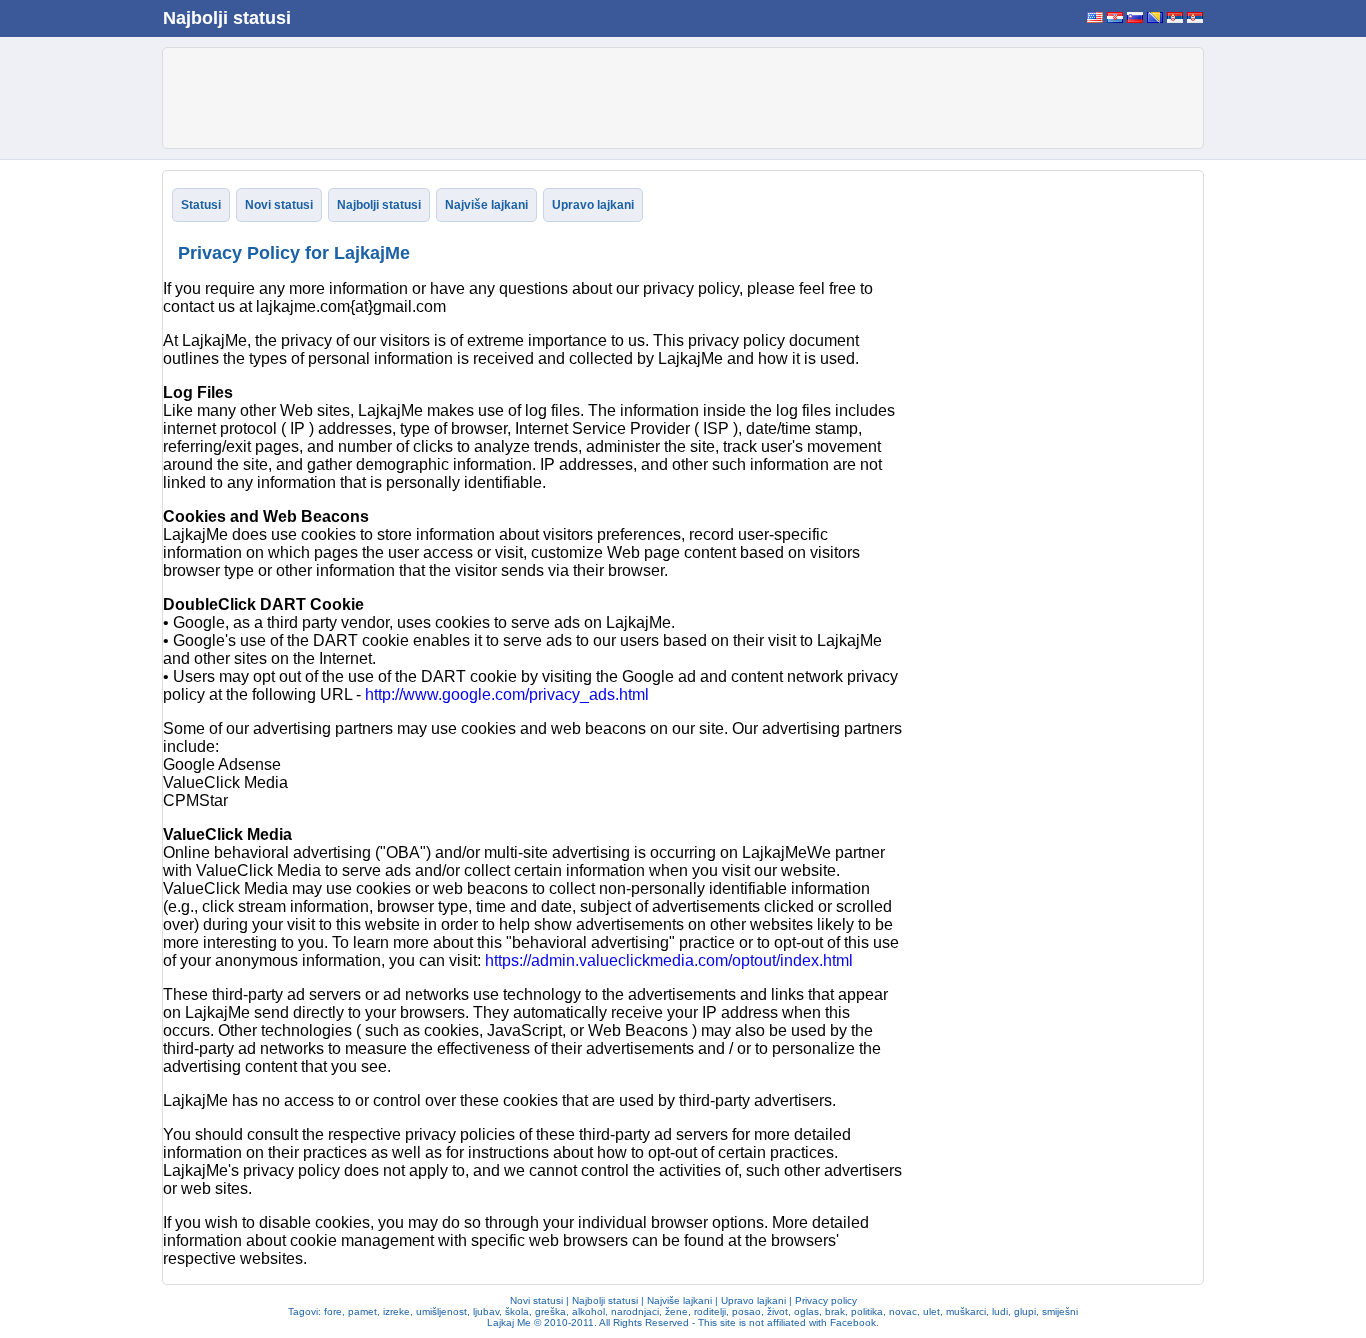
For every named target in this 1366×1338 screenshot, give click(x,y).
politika (867, 1311)
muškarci (966, 1311)
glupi (1025, 1311)
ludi (1000, 1311)
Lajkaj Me (509, 1322)
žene (676, 1311)
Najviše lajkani (486, 205)
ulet (931, 1311)
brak (835, 1311)
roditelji (710, 1311)
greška (550, 1311)
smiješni (1060, 1311)
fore (333, 1311)
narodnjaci (635, 1311)
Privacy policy (826, 1300)
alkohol (588, 1311)
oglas (806, 1311)
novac (903, 1311)
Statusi (201, 205)
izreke (396, 1311)
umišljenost (441, 1311)
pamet (362, 1311)
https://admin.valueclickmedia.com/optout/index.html (669, 960)
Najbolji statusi (227, 18)
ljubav (486, 1311)
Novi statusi (279, 205)
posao (746, 1311)
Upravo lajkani (593, 205)
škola (517, 1311)
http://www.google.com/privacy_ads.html (507, 694)
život (777, 1311)
